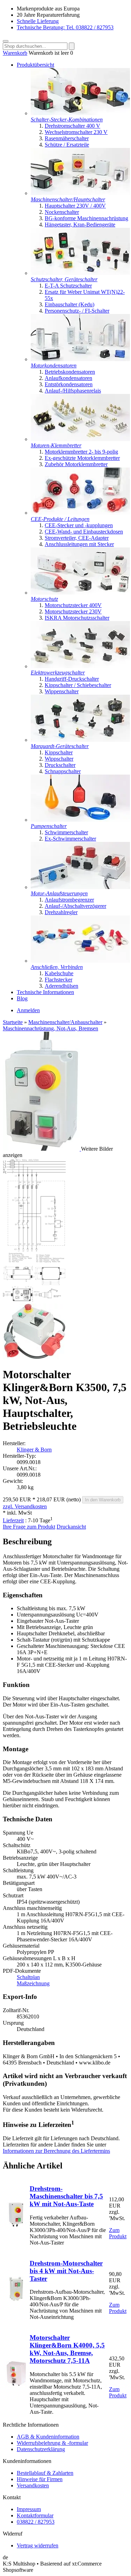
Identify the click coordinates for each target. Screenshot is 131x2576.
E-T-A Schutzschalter (68, 286)
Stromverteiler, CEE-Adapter (77, 538)
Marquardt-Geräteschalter (60, 746)
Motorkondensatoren (54, 365)
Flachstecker (59, 980)
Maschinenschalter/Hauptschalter (68, 199)
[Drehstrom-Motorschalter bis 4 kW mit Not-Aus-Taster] (16, 2299)
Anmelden (28, 1010)
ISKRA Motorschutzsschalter (77, 618)
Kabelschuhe (59, 973)
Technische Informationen (45, 992)
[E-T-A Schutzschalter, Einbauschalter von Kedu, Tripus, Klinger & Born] (80, 273)
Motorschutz (44, 599)
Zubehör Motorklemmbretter (76, 464)
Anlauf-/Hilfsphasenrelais (73, 391)
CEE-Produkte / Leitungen (60, 519)
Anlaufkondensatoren (68, 378)
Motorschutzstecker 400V (73, 605)
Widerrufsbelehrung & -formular (52, 2443)
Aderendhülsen (61, 986)
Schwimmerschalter (66, 832)
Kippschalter (59, 752)
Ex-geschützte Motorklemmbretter (82, 458)
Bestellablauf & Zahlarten (45, 2473)
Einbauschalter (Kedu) (70, 304)
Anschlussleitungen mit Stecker (79, 544)
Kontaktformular (35, 2515)
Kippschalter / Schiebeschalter (78, 685)
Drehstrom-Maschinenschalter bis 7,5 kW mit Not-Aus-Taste (66, 2196)
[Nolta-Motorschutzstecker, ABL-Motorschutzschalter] (80, 593)
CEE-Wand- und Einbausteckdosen (84, 532)
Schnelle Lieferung (38, 21)
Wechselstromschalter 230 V (76, 132)
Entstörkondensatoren (69, 384)
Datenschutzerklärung (41, 2449)
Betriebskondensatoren (70, 372)
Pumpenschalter (49, 826)
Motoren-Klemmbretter (56, 445)
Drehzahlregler (61, 912)
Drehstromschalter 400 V (72, 126)
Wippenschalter (62, 691)
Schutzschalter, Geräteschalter (64, 279)
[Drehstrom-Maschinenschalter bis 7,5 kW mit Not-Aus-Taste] (16, 2224)
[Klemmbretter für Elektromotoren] (80, 439)
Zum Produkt (118, 2233)
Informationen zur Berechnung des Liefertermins (56, 2151)
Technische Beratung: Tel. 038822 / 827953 (65, 27)
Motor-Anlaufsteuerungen (59, 893)
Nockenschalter (62, 212)
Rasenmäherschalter (67, 138)
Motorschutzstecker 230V (73, 611)
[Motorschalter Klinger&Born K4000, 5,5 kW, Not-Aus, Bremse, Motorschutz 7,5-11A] (16, 2384)
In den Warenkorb (103, 1500)
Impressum (29, 2509)
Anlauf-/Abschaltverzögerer (75, 906)
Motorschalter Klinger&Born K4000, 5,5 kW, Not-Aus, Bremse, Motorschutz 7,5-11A (67, 2349)
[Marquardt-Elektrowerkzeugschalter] (80, 666)
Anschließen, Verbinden (57, 967)
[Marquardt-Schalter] (80, 740)
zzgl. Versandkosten (25, 1506)
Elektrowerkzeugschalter (58, 673)
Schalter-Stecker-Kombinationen (67, 120)
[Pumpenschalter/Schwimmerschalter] (80, 820)
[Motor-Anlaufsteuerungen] (80, 887)
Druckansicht (71, 1527)
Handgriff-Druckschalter (72, 679)
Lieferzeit (13, 1520)
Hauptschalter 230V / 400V (75, 206)
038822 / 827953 (36, 2522)
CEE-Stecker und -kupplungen (79, 525)
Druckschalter (60, 765)
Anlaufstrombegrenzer (69, 900)
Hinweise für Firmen (40, 2479)
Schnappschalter (63, 771)
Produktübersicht (35, 65)
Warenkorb (15, 53)
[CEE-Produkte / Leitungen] (80, 513)
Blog (22, 998)
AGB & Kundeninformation (48, 2437)
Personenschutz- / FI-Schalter (77, 311)
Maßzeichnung (33, 1983)
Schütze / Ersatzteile (67, 145)
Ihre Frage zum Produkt (29, 1527)
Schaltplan (28, 1977)
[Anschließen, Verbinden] (80, 961)
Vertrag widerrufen (38, 2545)
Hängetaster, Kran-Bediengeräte (80, 225)
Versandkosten (33, 2485)
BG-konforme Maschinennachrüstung (86, 218)
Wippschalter (59, 759)
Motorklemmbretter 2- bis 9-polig (81, 452)
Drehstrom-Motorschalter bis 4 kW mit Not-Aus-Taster (66, 2271)
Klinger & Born (34, 1450)
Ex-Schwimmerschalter (70, 839)
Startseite (13, 1022)
